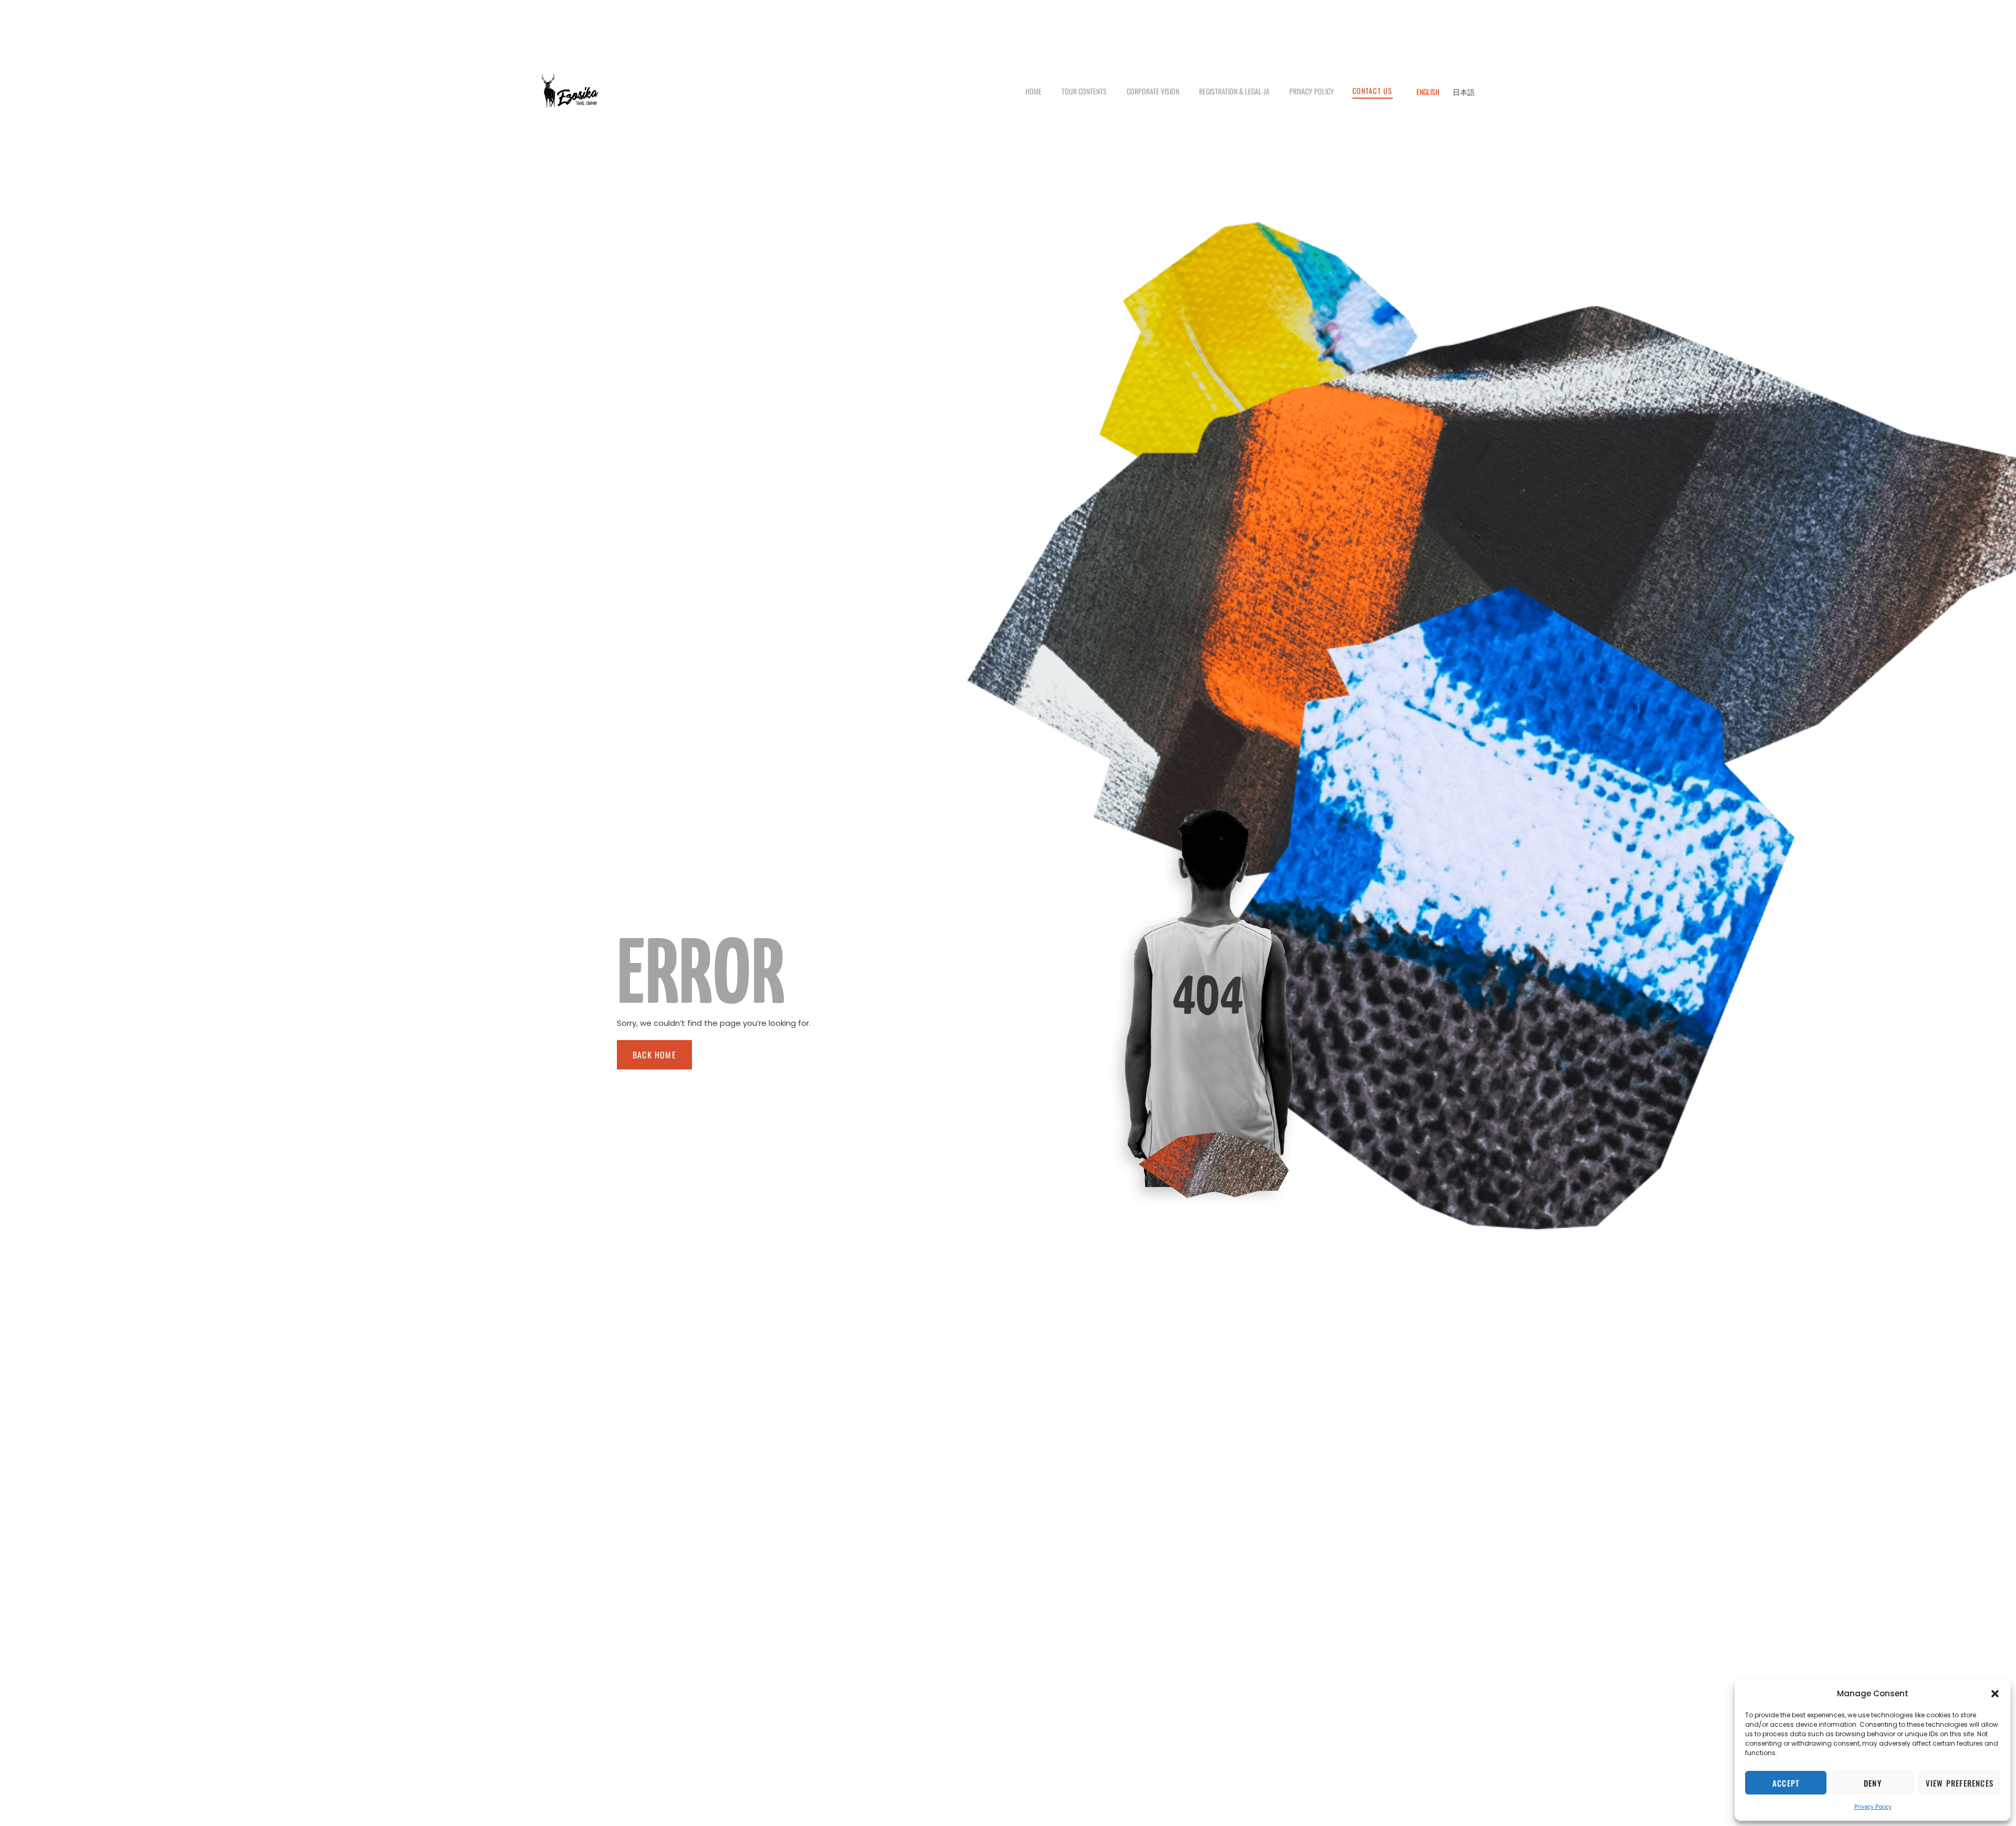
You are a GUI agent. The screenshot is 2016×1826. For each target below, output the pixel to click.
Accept (1786, 1783)
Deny (1873, 1783)
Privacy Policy (1873, 1806)
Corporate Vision (1153, 91)
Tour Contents (1084, 91)
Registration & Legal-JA (1234, 91)
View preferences (1960, 1783)
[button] (1995, 1694)
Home (1033, 91)
